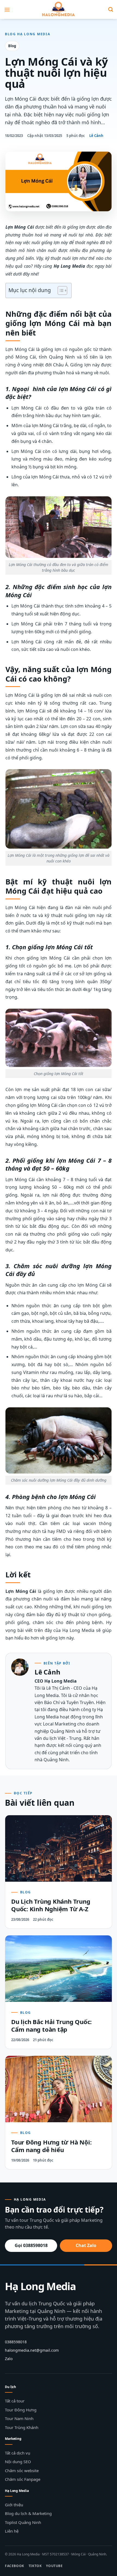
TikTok (35, 2566)
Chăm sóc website (22, 2470)
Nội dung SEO (18, 2462)
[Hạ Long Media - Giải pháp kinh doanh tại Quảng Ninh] (59, 9)
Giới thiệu (14, 2505)
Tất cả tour (15, 2401)
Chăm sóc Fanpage (23, 2479)
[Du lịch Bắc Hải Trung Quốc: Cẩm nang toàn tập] (59, 1969)
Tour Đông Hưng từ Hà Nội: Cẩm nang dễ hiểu (51, 2146)
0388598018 (16, 2342)
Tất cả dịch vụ (18, 2453)
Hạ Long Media (40, 2286)
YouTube (54, 2566)
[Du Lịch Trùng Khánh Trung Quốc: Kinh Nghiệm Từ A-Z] (59, 1848)
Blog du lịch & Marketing (28, 2513)
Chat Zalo (86, 2245)
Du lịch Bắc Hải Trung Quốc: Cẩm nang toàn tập (51, 2025)
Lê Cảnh (96, 136)
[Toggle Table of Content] (60, 290)
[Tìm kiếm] (111, 9)
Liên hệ (12, 2531)
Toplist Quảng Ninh (23, 2522)
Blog (12, 46)
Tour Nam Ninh (19, 2418)
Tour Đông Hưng (21, 2410)
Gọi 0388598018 (31, 2245)
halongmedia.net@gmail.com (32, 2350)
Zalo (9, 2359)
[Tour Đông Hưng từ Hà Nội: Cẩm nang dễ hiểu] (59, 2089)
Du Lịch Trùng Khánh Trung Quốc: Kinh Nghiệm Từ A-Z (51, 1905)
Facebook (15, 2566)
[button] (7, 9)
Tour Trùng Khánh (22, 2427)
